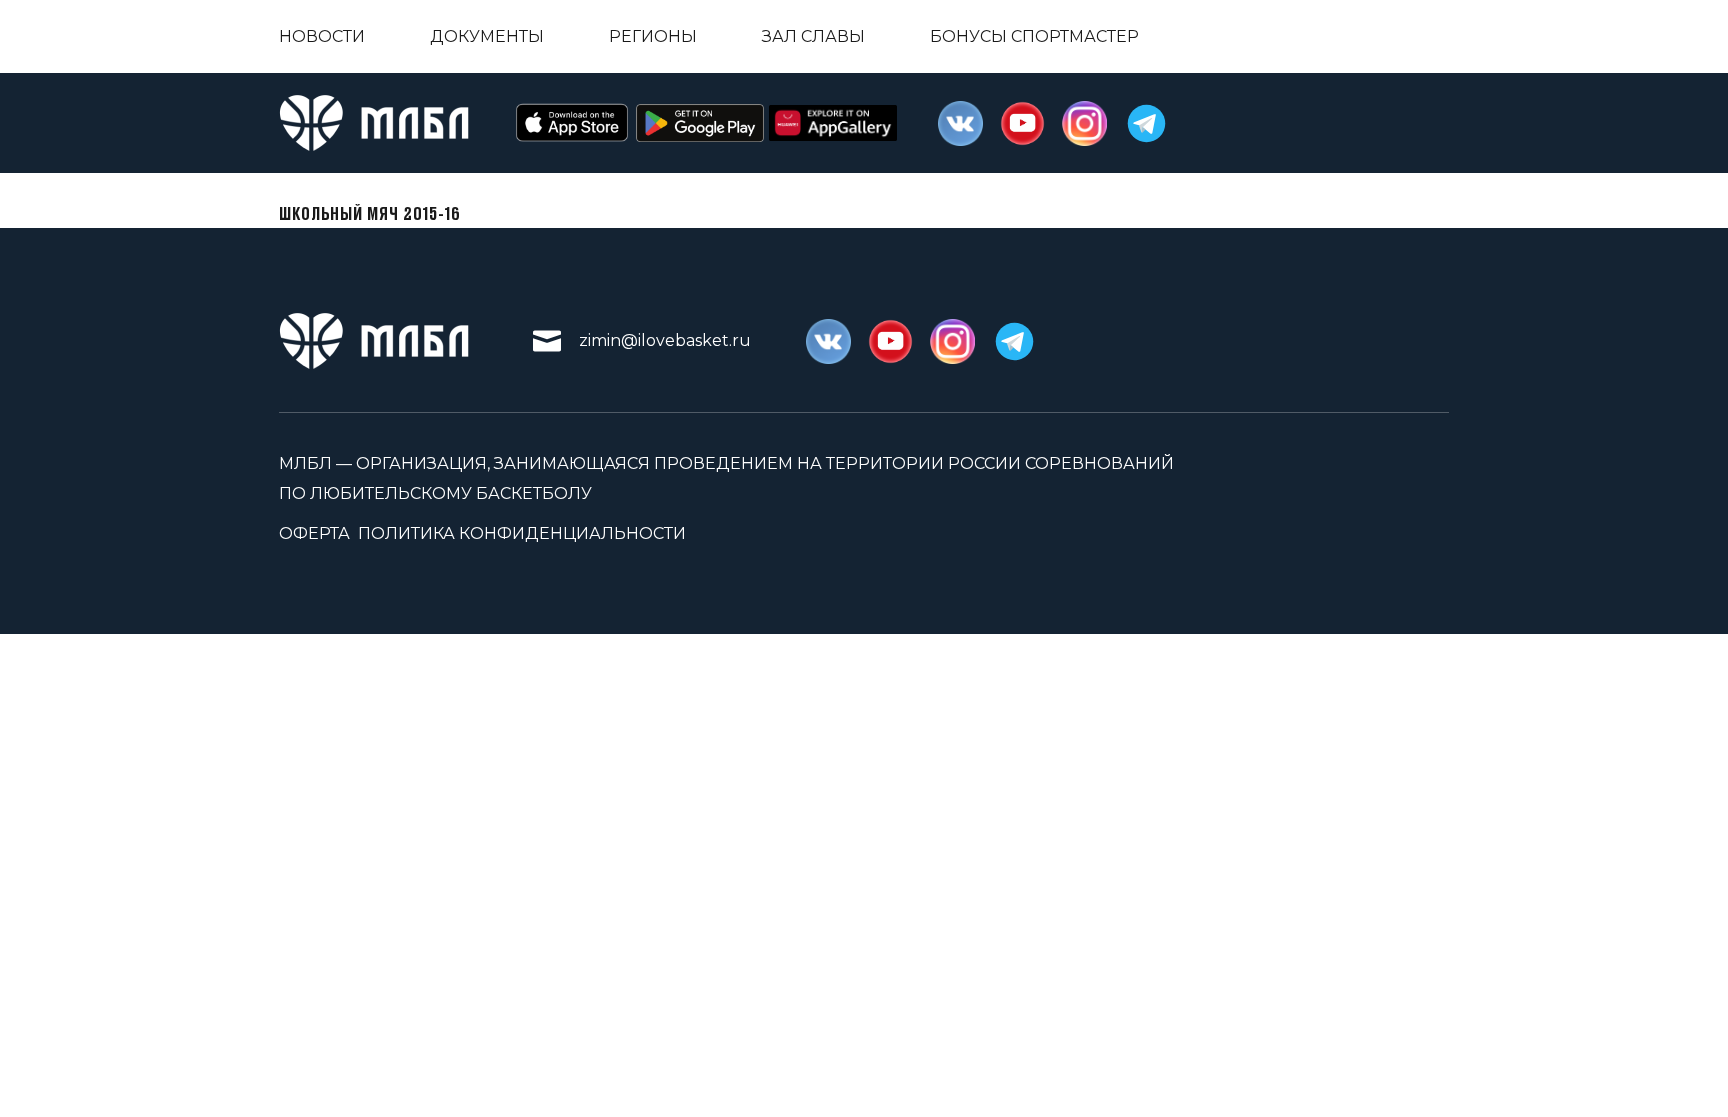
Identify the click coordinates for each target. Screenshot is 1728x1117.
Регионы (653, 36)
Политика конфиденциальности (522, 533)
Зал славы (813, 36)
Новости (322, 36)
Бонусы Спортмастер (1034, 36)
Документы (487, 36)
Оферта (314, 533)
